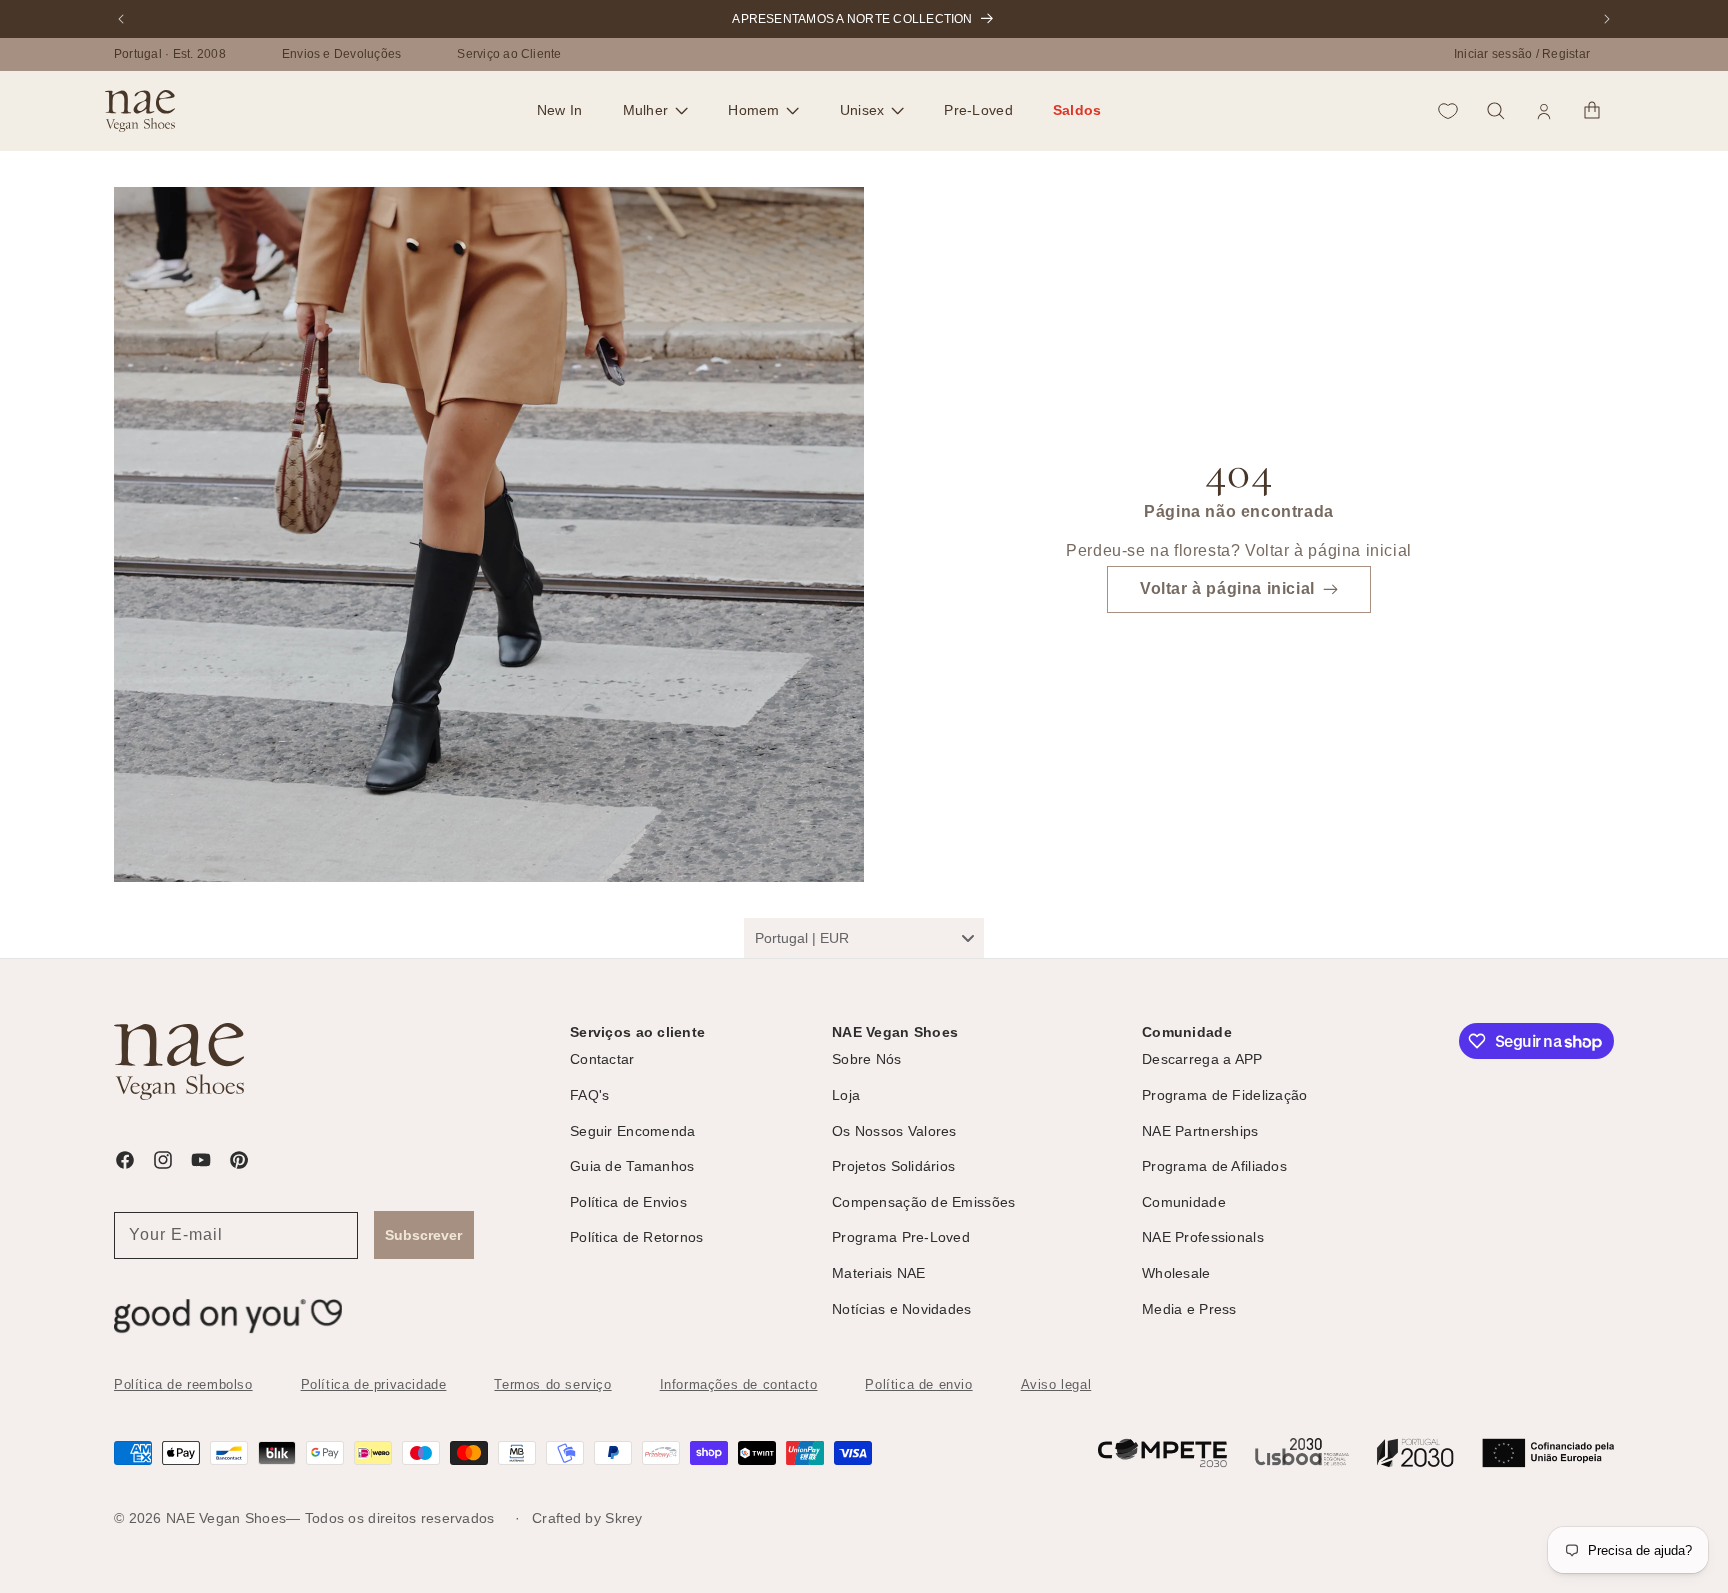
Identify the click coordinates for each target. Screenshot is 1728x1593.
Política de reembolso (183, 1384)
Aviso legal (1056, 1384)
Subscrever (423, 1235)
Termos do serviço (552, 1384)
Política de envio (918, 1384)
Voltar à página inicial (1227, 589)
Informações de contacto (739, 1384)
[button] (656, 111)
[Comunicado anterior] (121, 19)
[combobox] (864, 938)
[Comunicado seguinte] (1607, 19)
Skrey (623, 1518)
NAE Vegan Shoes (226, 1518)
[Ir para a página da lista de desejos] (1448, 111)
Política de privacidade (374, 1384)
